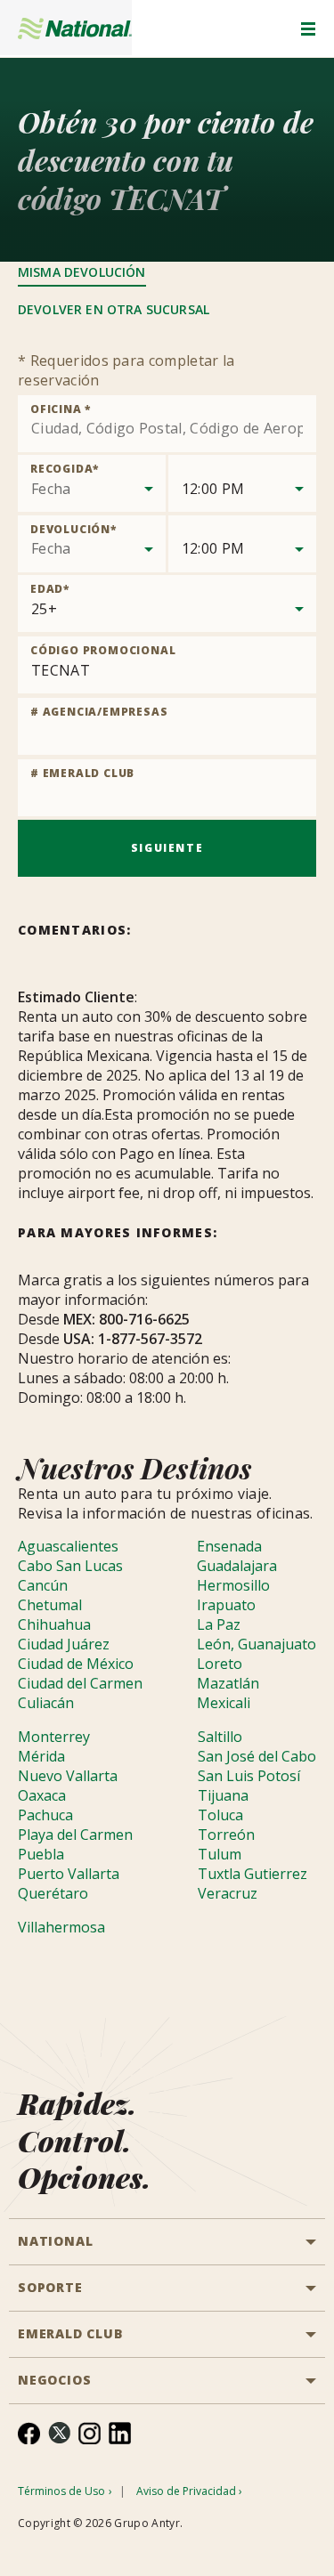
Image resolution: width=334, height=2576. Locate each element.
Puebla (41, 1854)
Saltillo (220, 1737)
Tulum (220, 1854)
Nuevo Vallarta (68, 1776)
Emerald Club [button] (71, 2333)
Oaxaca (42, 1795)
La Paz (219, 1624)
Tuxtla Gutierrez (253, 1874)
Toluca (220, 1815)
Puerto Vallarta (69, 1874)
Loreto (220, 1664)
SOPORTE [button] (50, 2287)
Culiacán (46, 1703)
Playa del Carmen (75, 1835)
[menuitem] (29, 2433)
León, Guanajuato (257, 1644)
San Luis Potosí (249, 1776)
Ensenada (229, 1546)
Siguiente (167, 848)
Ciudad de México (76, 1664)
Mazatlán (228, 1683)
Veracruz (228, 1893)
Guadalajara (237, 1566)
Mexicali (224, 1703)
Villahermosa (61, 1927)
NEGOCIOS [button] (54, 2380)
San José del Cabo (257, 1756)
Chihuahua (54, 1624)
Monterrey (54, 1737)
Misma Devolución (82, 272)
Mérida (41, 1756)
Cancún (43, 1585)
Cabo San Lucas (70, 1566)
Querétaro (53, 1893)
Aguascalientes (68, 1546)
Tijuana (223, 1795)
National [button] (55, 2241)
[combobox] (167, 424)
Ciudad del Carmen (80, 1683)
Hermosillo (233, 1585)
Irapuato (226, 1605)
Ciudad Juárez (64, 1644)
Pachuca (45, 1815)
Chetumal (50, 1605)
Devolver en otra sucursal (114, 309)
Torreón (226, 1835)
